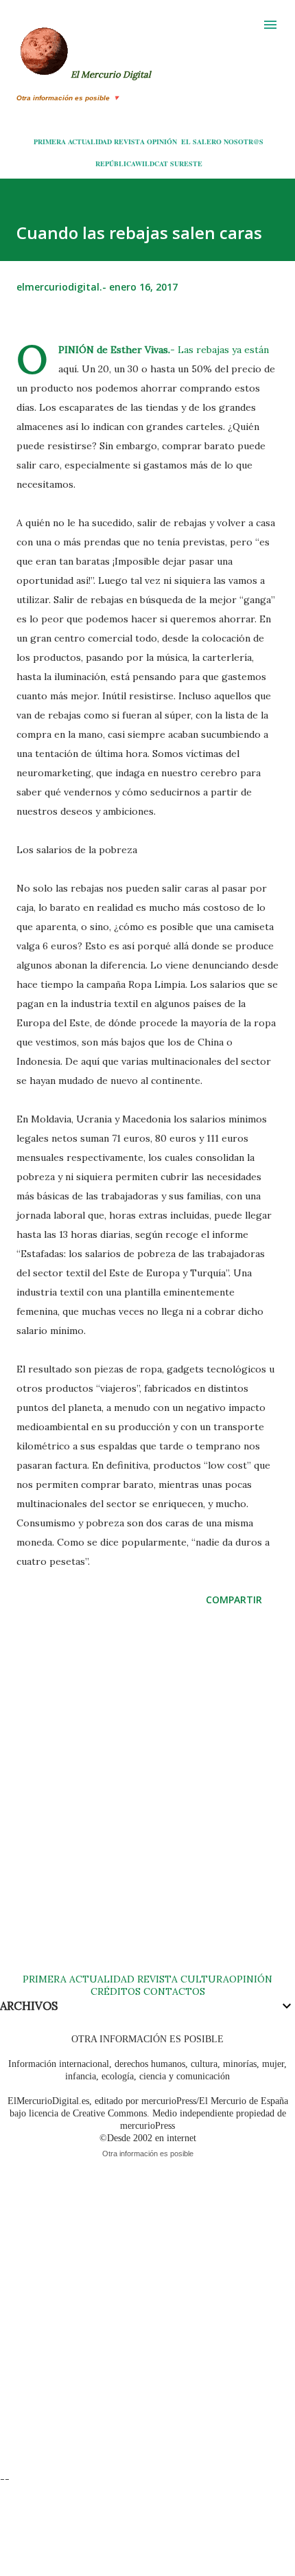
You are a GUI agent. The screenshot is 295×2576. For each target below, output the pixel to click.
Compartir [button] (234, 1600)
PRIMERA (50, 142)
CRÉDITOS (116, 1991)
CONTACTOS (173, 1991)
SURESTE (186, 163)
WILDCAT (152, 163)
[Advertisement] (147, 1803)
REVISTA (129, 142)
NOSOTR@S (244, 142)
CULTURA (205, 1979)
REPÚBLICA (115, 163)
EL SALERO (201, 142)
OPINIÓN (162, 142)
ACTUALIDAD (90, 142)
